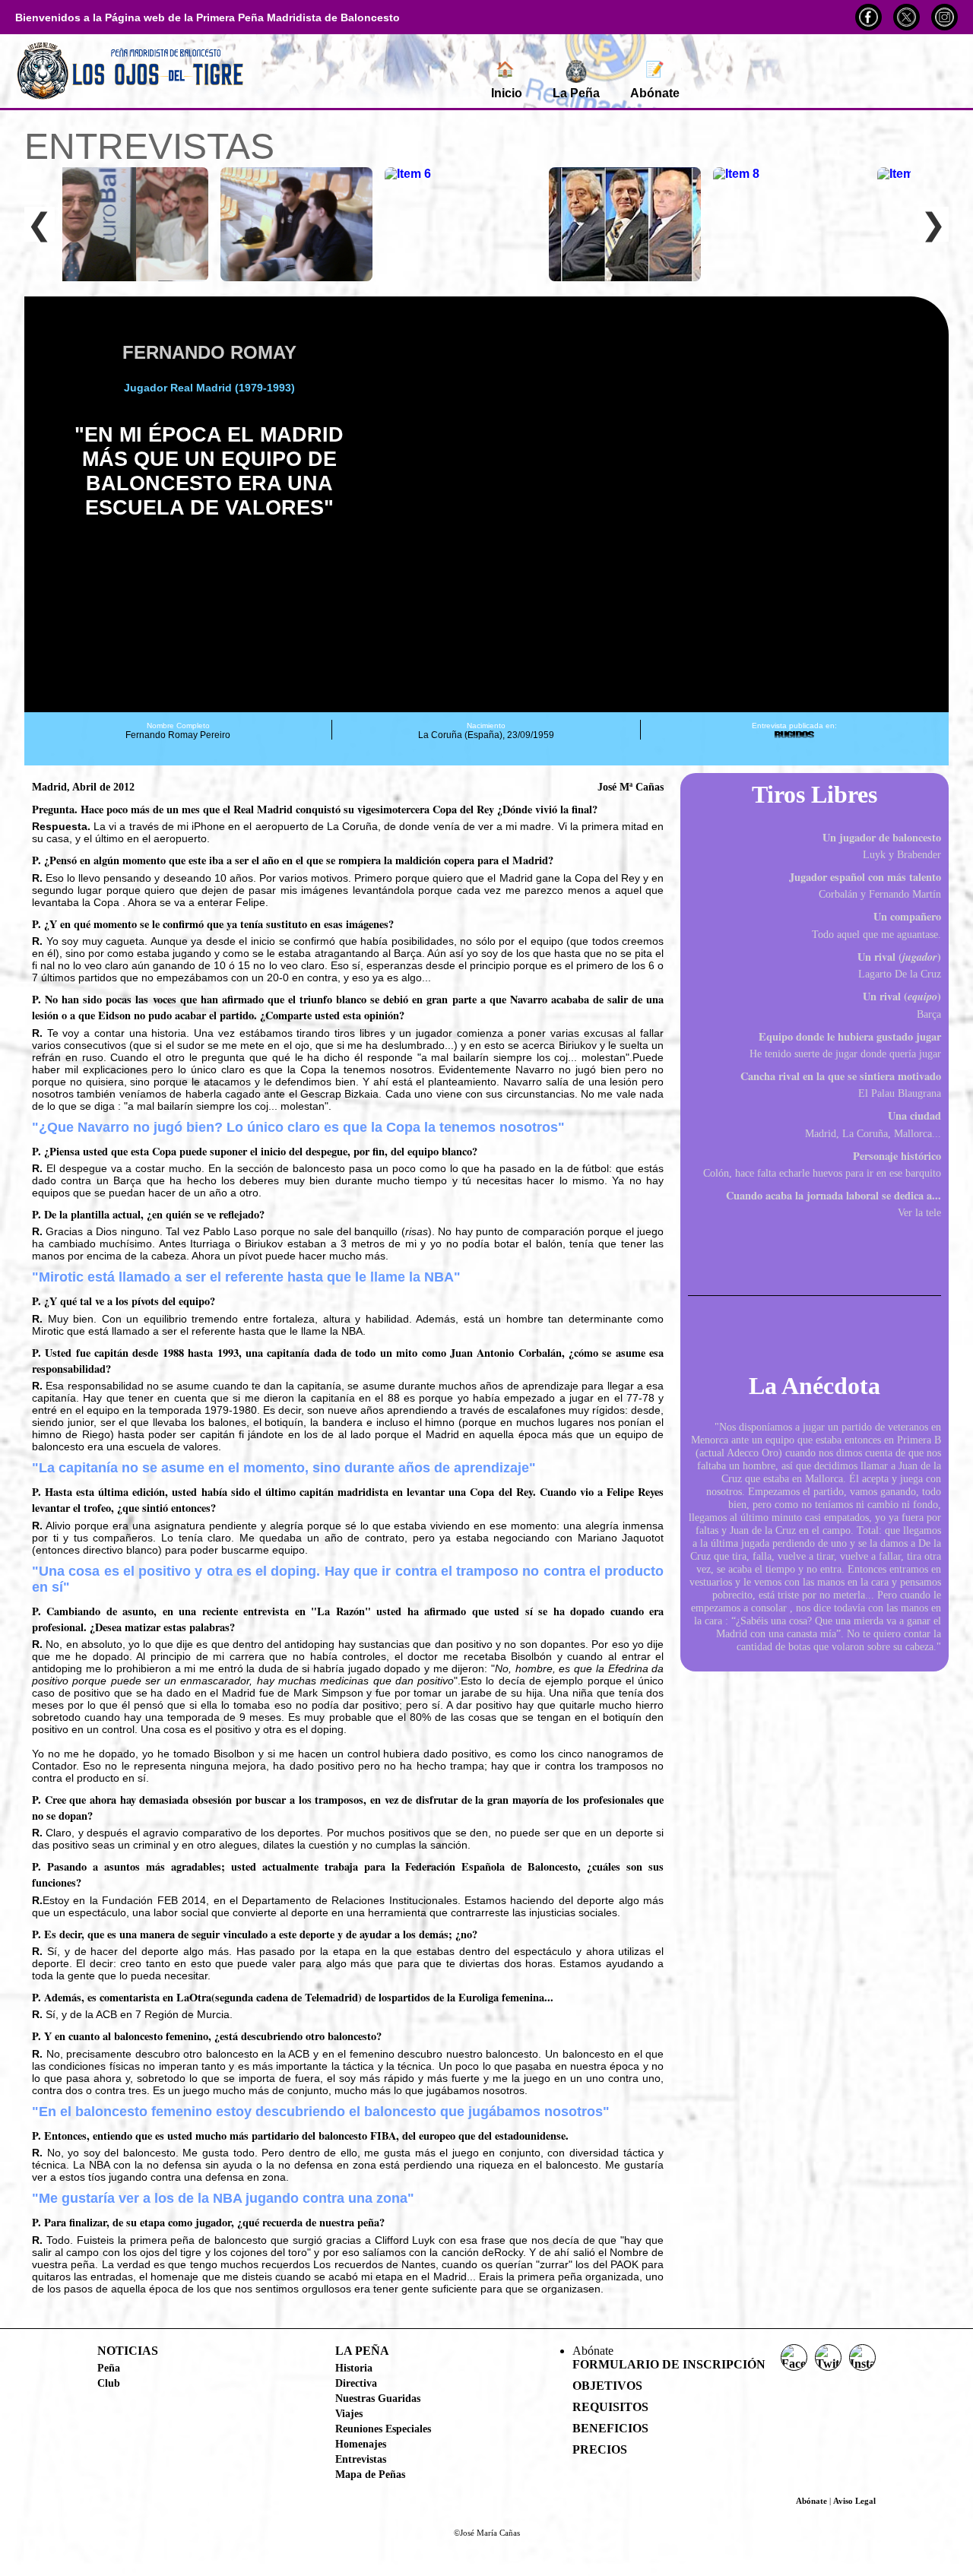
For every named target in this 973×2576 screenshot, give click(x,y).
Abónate (655, 80)
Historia (354, 2368)
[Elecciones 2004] (132, 224)
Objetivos (607, 2386)
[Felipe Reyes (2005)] (296, 224)
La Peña (576, 93)
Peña (109, 2368)
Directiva (356, 2383)
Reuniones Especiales (383, 2429)
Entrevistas (361, 2459)
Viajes (349, 2413)
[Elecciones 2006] (625, 224)
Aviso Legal (854, 2501)
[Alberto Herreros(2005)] (461, 224)
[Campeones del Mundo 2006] (789, 224)
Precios (600, 2449)
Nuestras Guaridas (378, 2398)
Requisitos (610, 2407)
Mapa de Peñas (370, 2474)
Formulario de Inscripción (669, 2364)
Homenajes (361, 2444)
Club (109, 2383)
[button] (407, 505)
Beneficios (610, 2428)
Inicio (507, 80)
